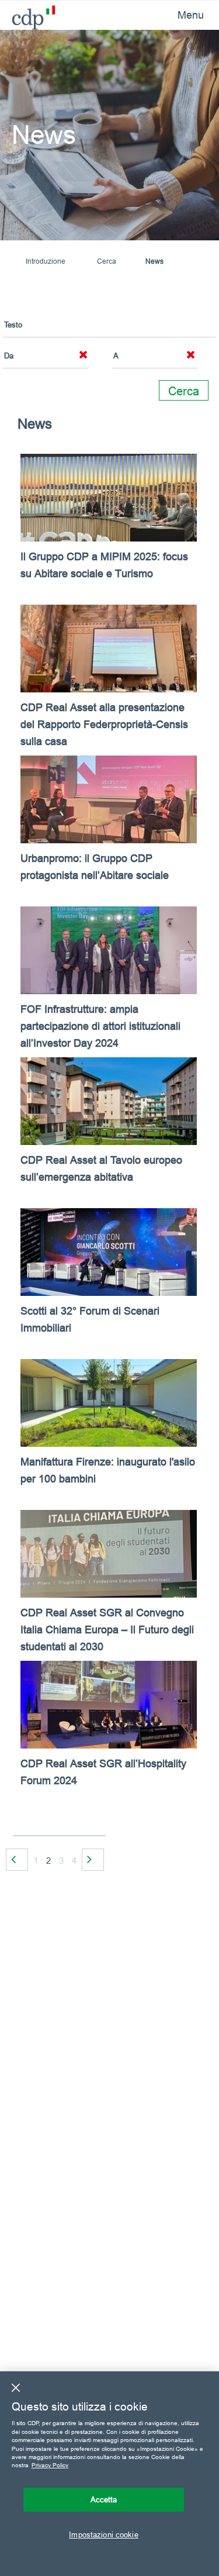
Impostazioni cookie (103, 2534)
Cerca (107, 261)
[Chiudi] (16, 2388)
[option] (109, 1139)
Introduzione (46, 261)
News (154, 261)
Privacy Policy (50, 2465)
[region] (109, 2474)
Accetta (104, 2499)
